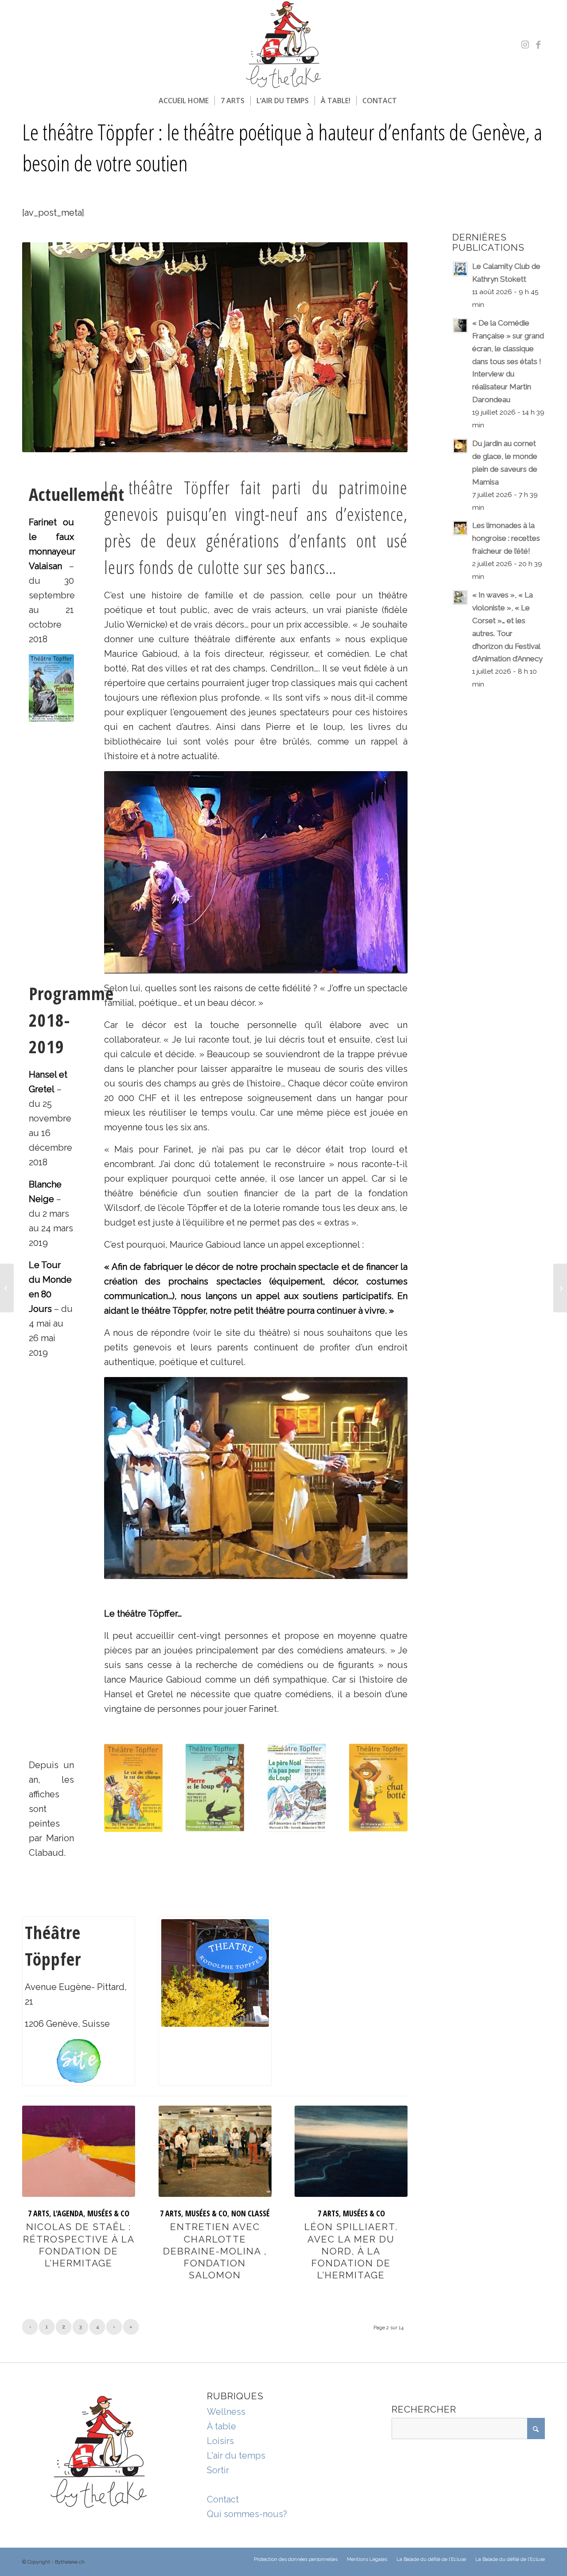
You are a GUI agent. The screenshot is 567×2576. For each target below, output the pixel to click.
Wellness (226, 2412)
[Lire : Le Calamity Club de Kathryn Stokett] (460, 269)
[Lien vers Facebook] (538, 45)
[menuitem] (184, 101)
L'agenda (68, 2213)
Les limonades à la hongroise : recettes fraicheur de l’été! (506, 538)
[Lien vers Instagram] (525, 45)
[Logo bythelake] (283, 45)
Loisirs (220, 2441)
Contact (223, 2499)
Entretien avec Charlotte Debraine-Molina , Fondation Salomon (215, 2251)
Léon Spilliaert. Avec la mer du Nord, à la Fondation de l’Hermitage (351, 2251)
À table (221, 2426)
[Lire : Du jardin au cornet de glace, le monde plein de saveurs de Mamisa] (460, 446)
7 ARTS (39, 2213)
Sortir (218, 2470)
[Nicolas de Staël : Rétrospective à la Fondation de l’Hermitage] (79, 2151)
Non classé (250, 2213)
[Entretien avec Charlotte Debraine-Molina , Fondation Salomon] (215, 2151)
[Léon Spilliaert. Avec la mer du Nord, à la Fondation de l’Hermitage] (351, 2151)
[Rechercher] (408, 101)
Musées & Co (108, 2213)
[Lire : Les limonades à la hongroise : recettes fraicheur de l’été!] (460, 528)
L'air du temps (236, 2456)
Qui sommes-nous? (247, 2514)
